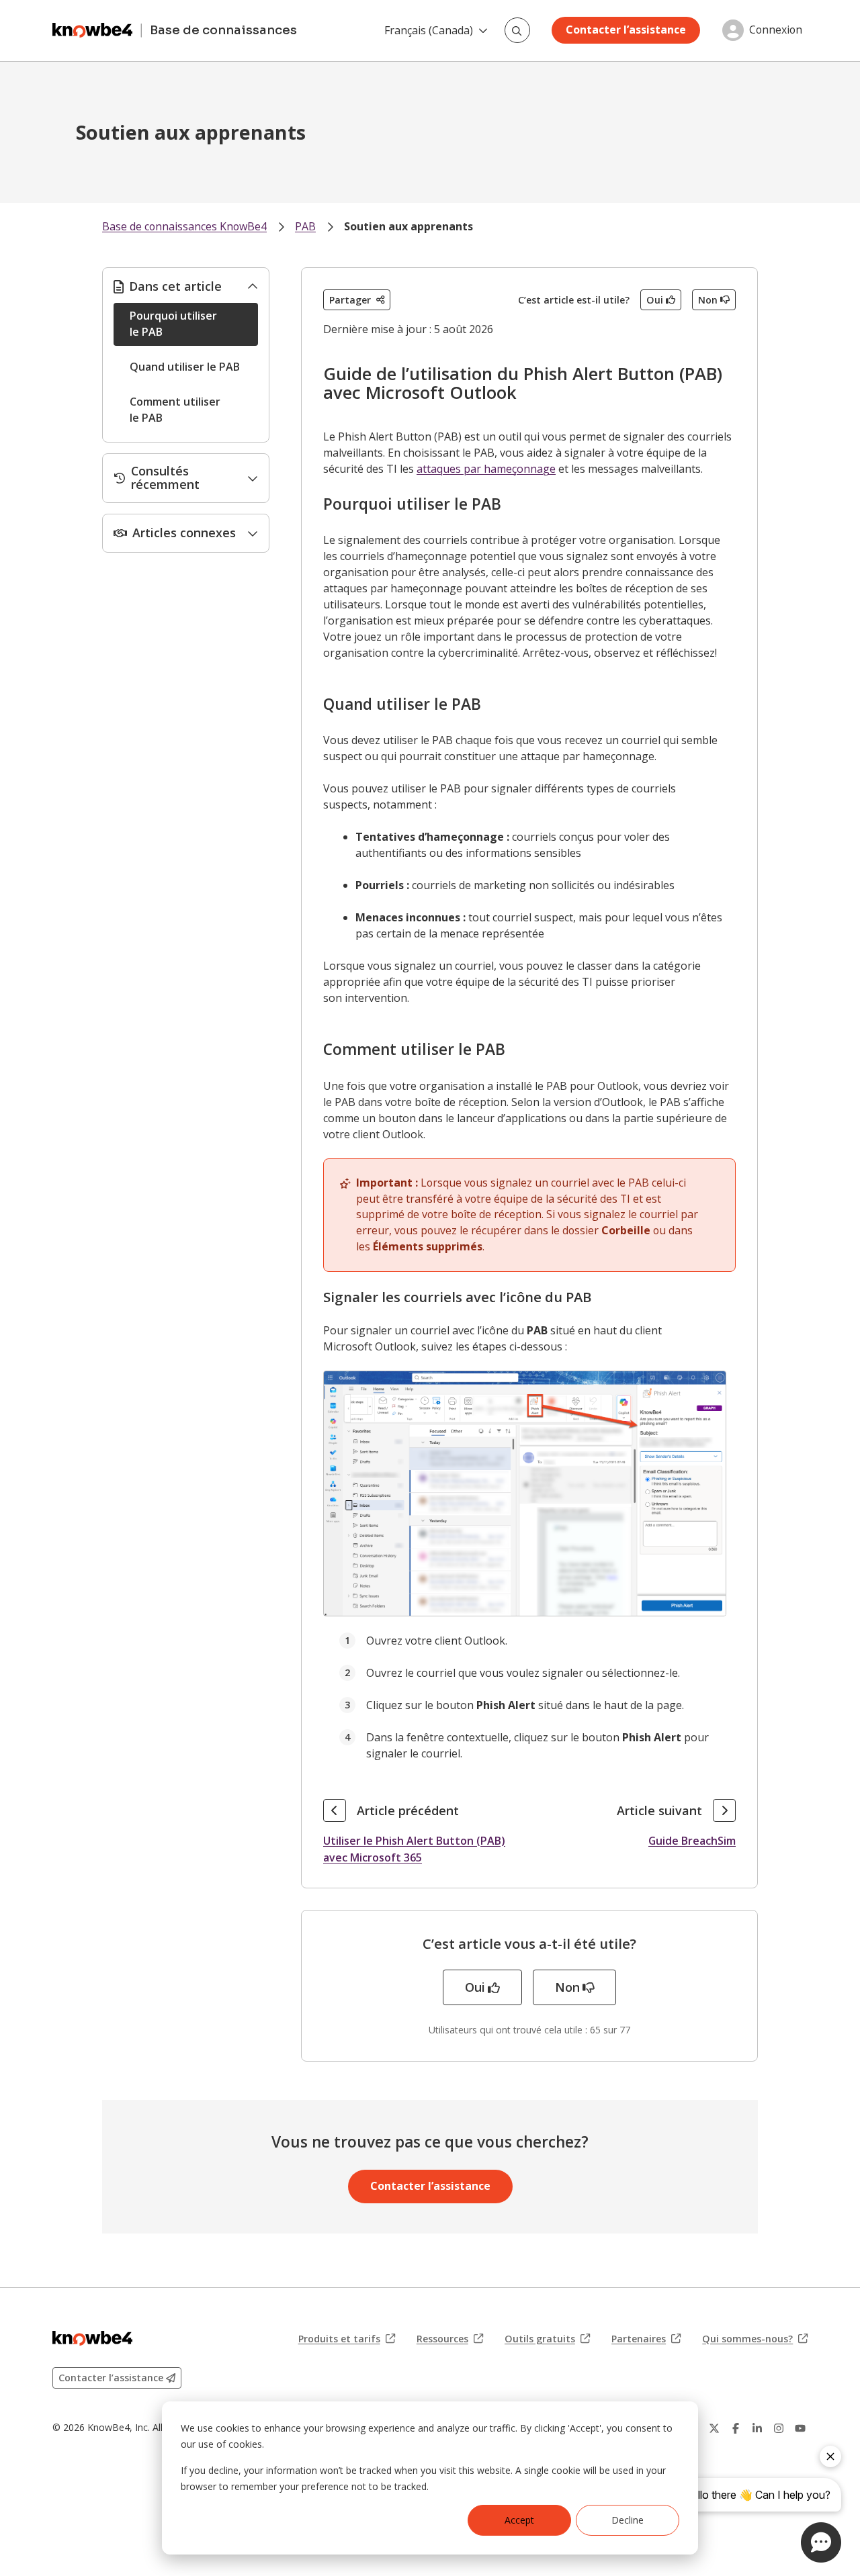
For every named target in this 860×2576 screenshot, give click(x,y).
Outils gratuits (547, 2339)
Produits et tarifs (347, 2339)
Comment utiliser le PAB (175, 410)
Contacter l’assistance (626, 30)
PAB (305, 226)
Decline (628, 2520)
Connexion (776, 30)
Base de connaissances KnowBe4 (184, 226)
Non (708, 300)
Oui (655, 300)
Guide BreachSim (692, 1841)
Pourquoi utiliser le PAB (173, 324)
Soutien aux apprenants (408, 226)
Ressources (450, 2339)
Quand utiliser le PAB (185, 367)
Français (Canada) (429, 30)
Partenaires (646, 2339)
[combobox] (517, 30)
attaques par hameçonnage (486, 469)
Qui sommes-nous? (755, 2339)
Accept (519, 2520)
